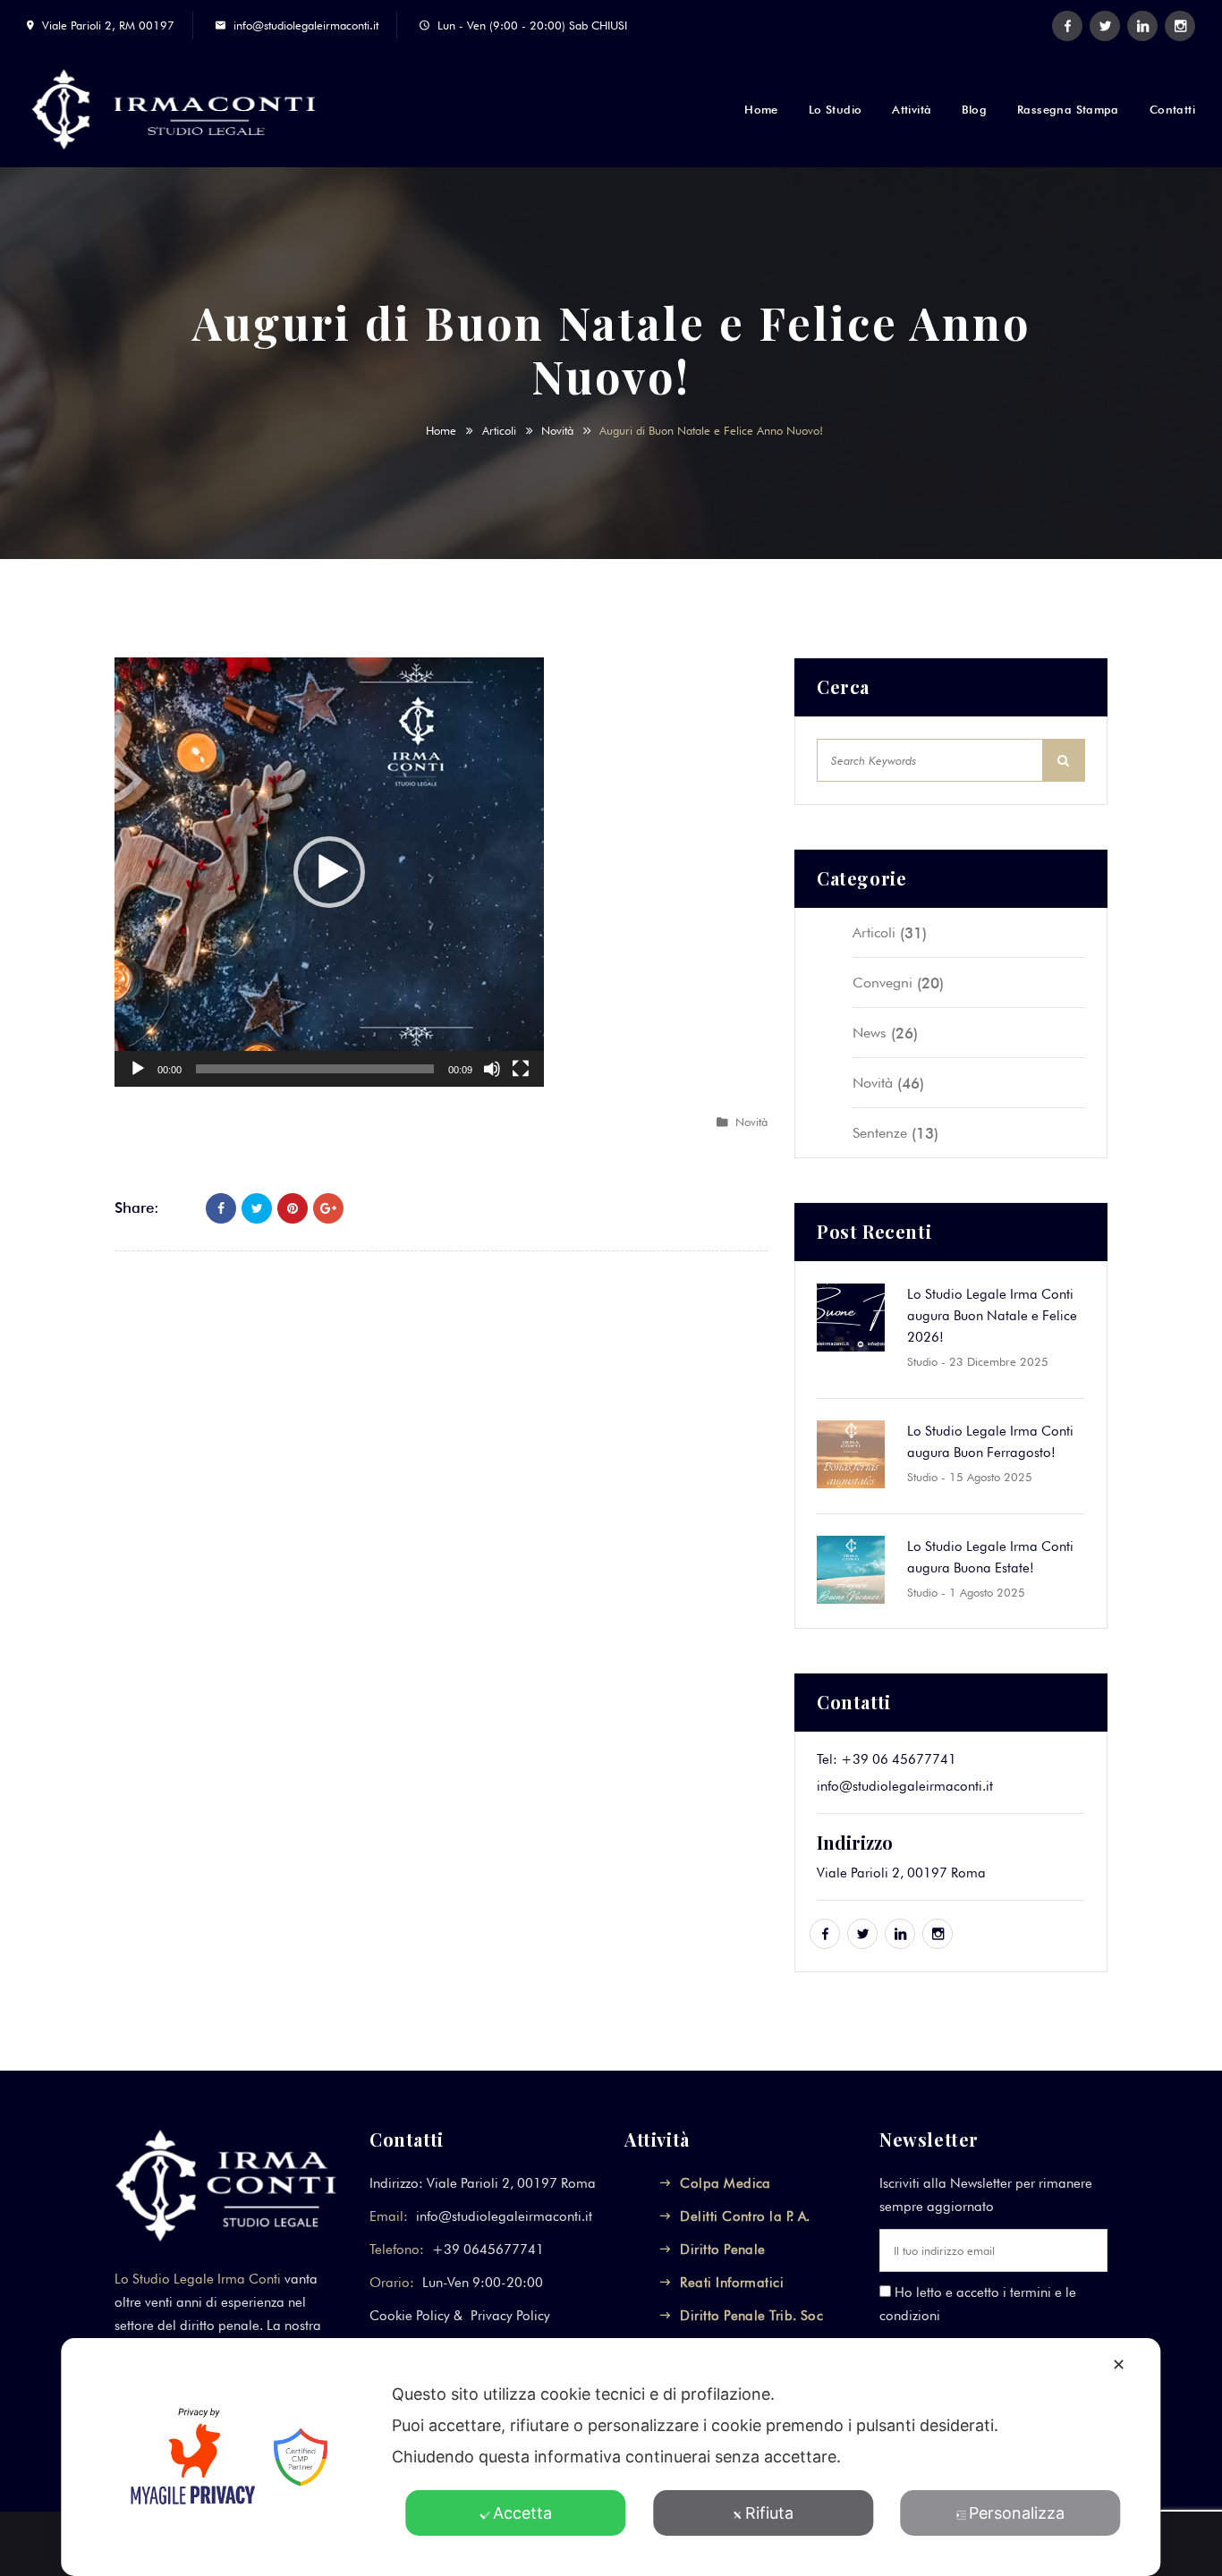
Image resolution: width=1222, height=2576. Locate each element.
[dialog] (611, 2457)
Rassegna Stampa (1068, 109)
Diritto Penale (722, 2250)
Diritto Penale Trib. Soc (751, 2316)
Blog (974, 109)
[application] (329, 872)
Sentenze (880, 1133)
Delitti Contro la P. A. (745, 2216)
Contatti (1172, 109)
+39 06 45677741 (899, 1759)
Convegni (883, 983)
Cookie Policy (410, 2316)
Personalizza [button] (1017, 2513)
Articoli (499, 430)
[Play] (138, 1069)
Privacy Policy (510, 2316)
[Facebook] (1067, 26)
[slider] (315, 1069)
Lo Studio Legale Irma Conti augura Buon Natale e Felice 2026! (992, 1316)
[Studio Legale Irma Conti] (195, 109)
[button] (329, 872)
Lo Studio (836, 109)
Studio (922, 1361)
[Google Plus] (328, 1208)
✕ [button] (1119, 2364)
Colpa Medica (725, 2183)
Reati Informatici (732, 2283)
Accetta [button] (522, 2513)
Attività (912, 109)
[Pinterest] (293, 1208)
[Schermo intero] (521, 1069)
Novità (557, 430)
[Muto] (492, 1069)
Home (761, 109)
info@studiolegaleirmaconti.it (306, 25)
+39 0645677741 (488, 2250)
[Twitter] (1105, 26)
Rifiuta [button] (769, 2513)
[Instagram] (1180, 26)
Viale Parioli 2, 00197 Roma (901, 1873)
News (870, 1033)
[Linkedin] (1142, 26)
